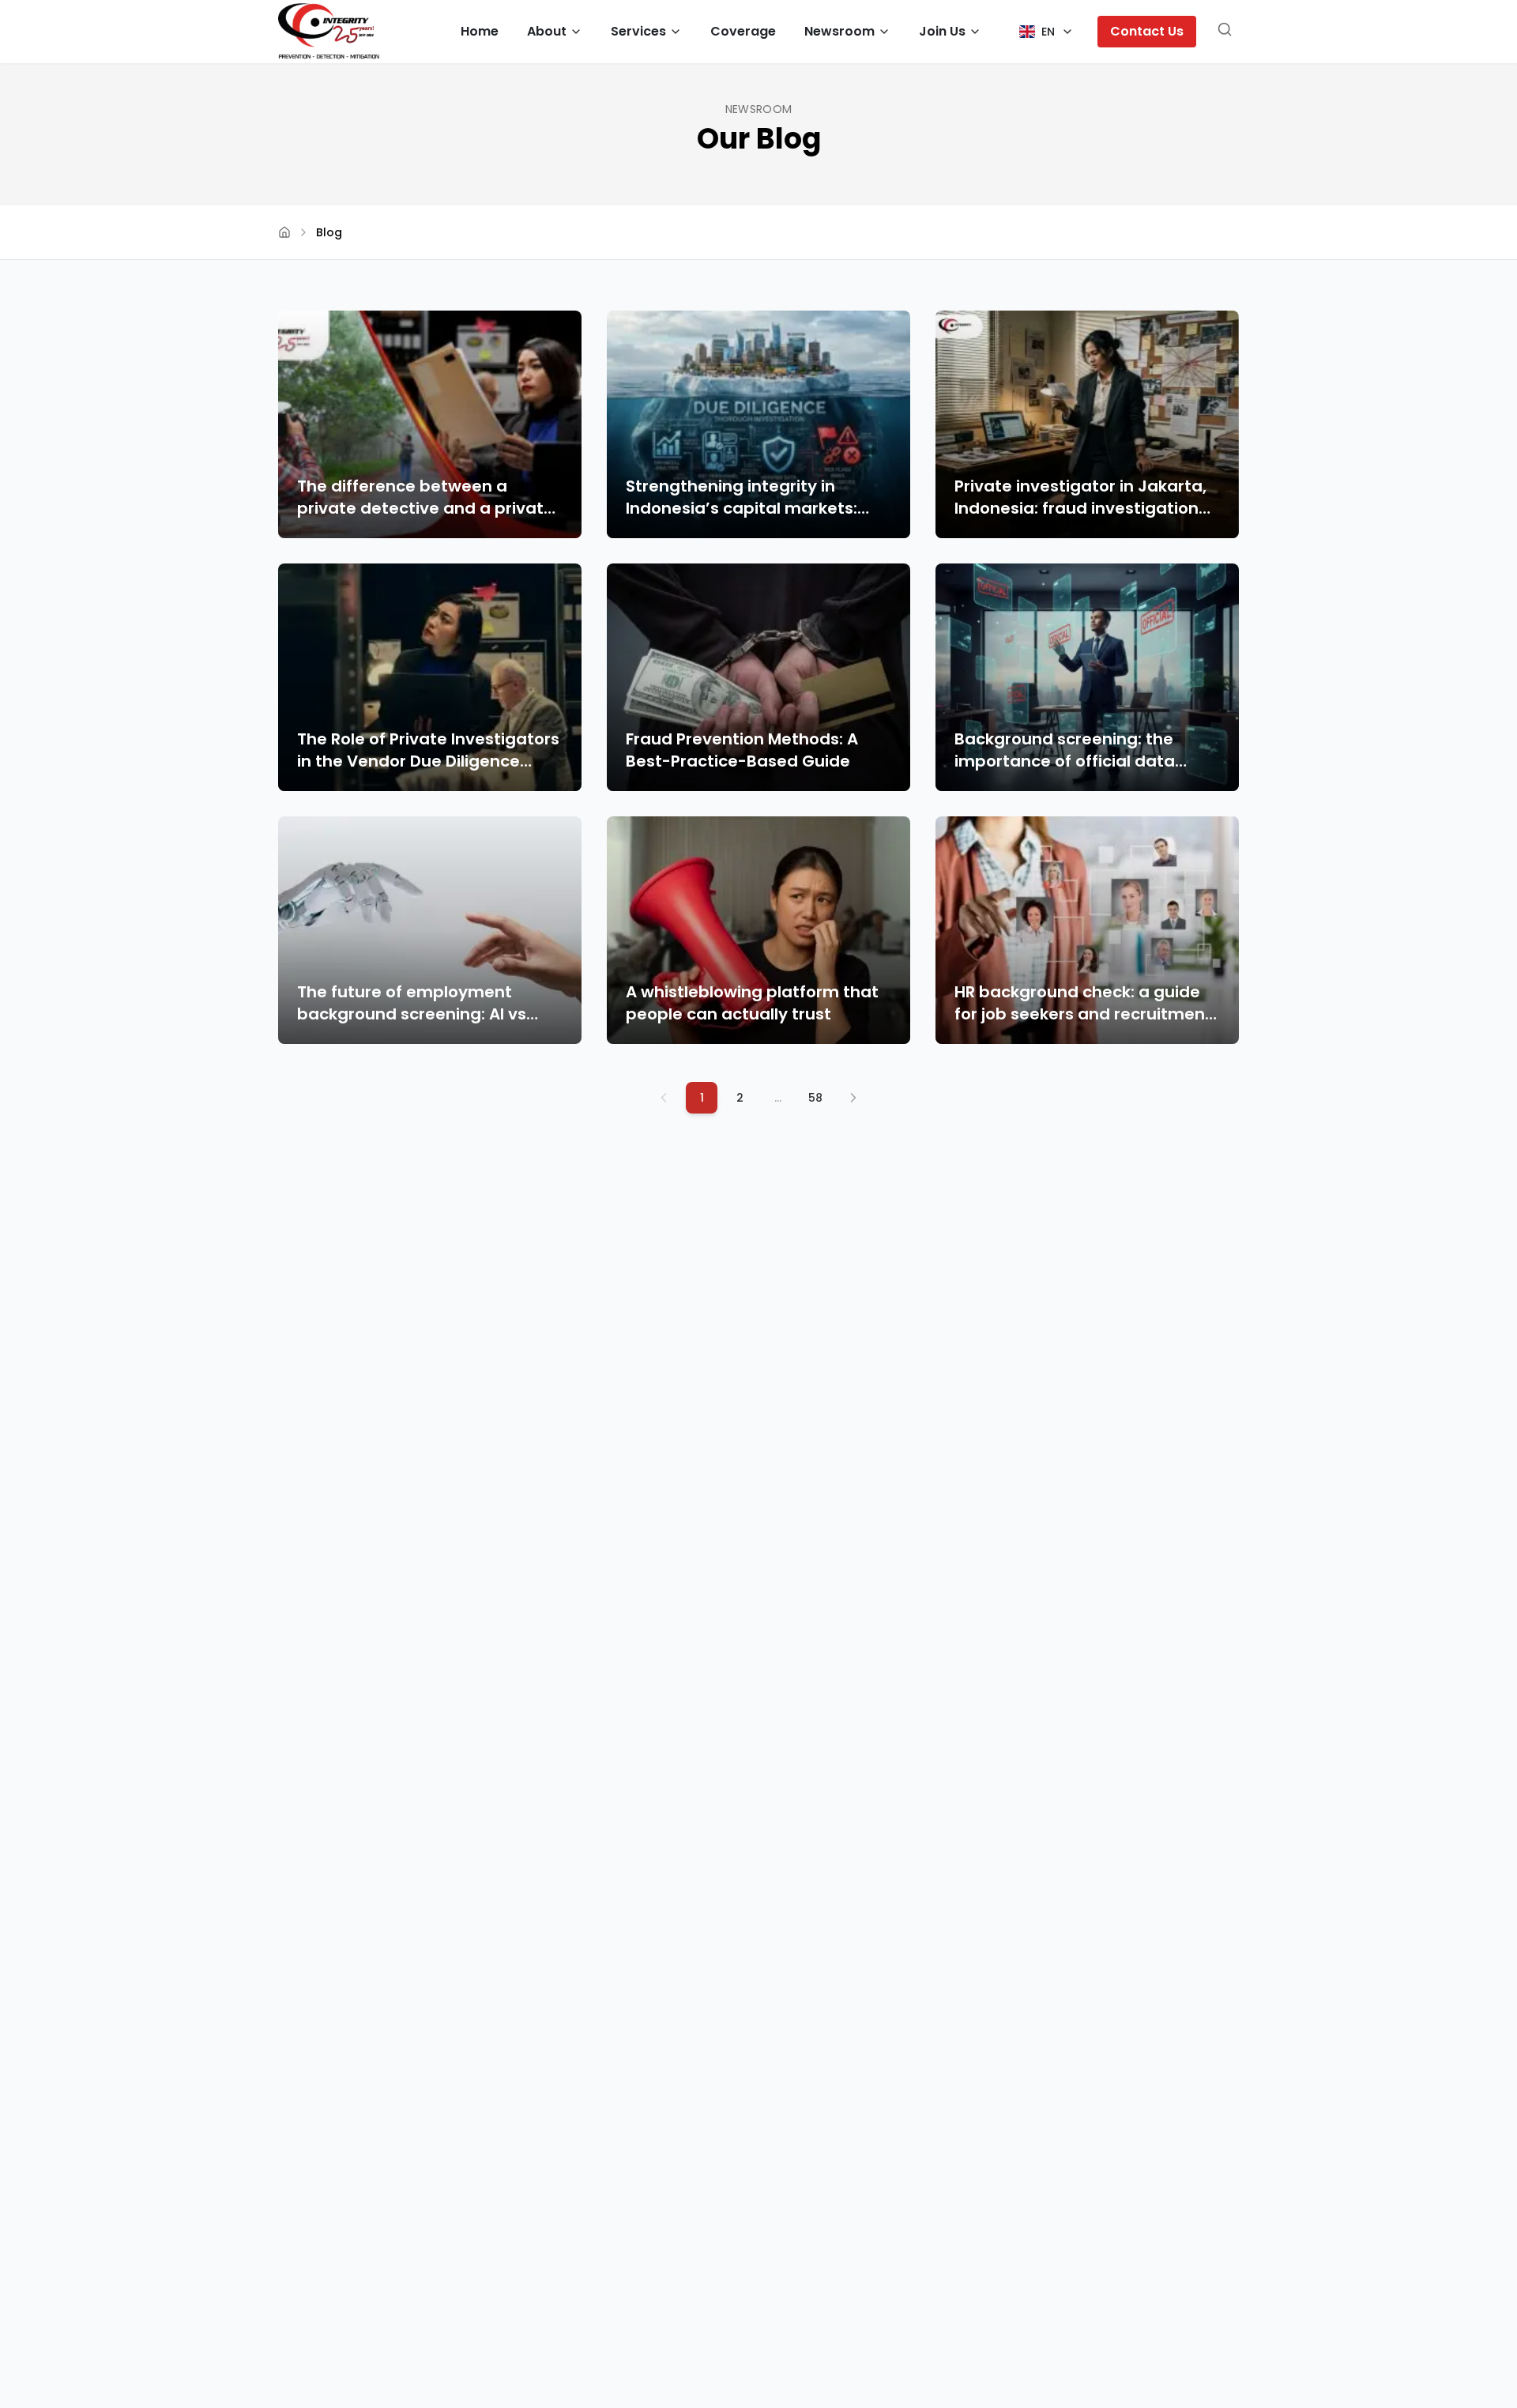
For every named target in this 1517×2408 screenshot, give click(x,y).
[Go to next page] (853, 1098)
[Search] (1225, 32)
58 (815, 1098)
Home (480, 31)
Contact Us (1147, 31)
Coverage (743, 31)
